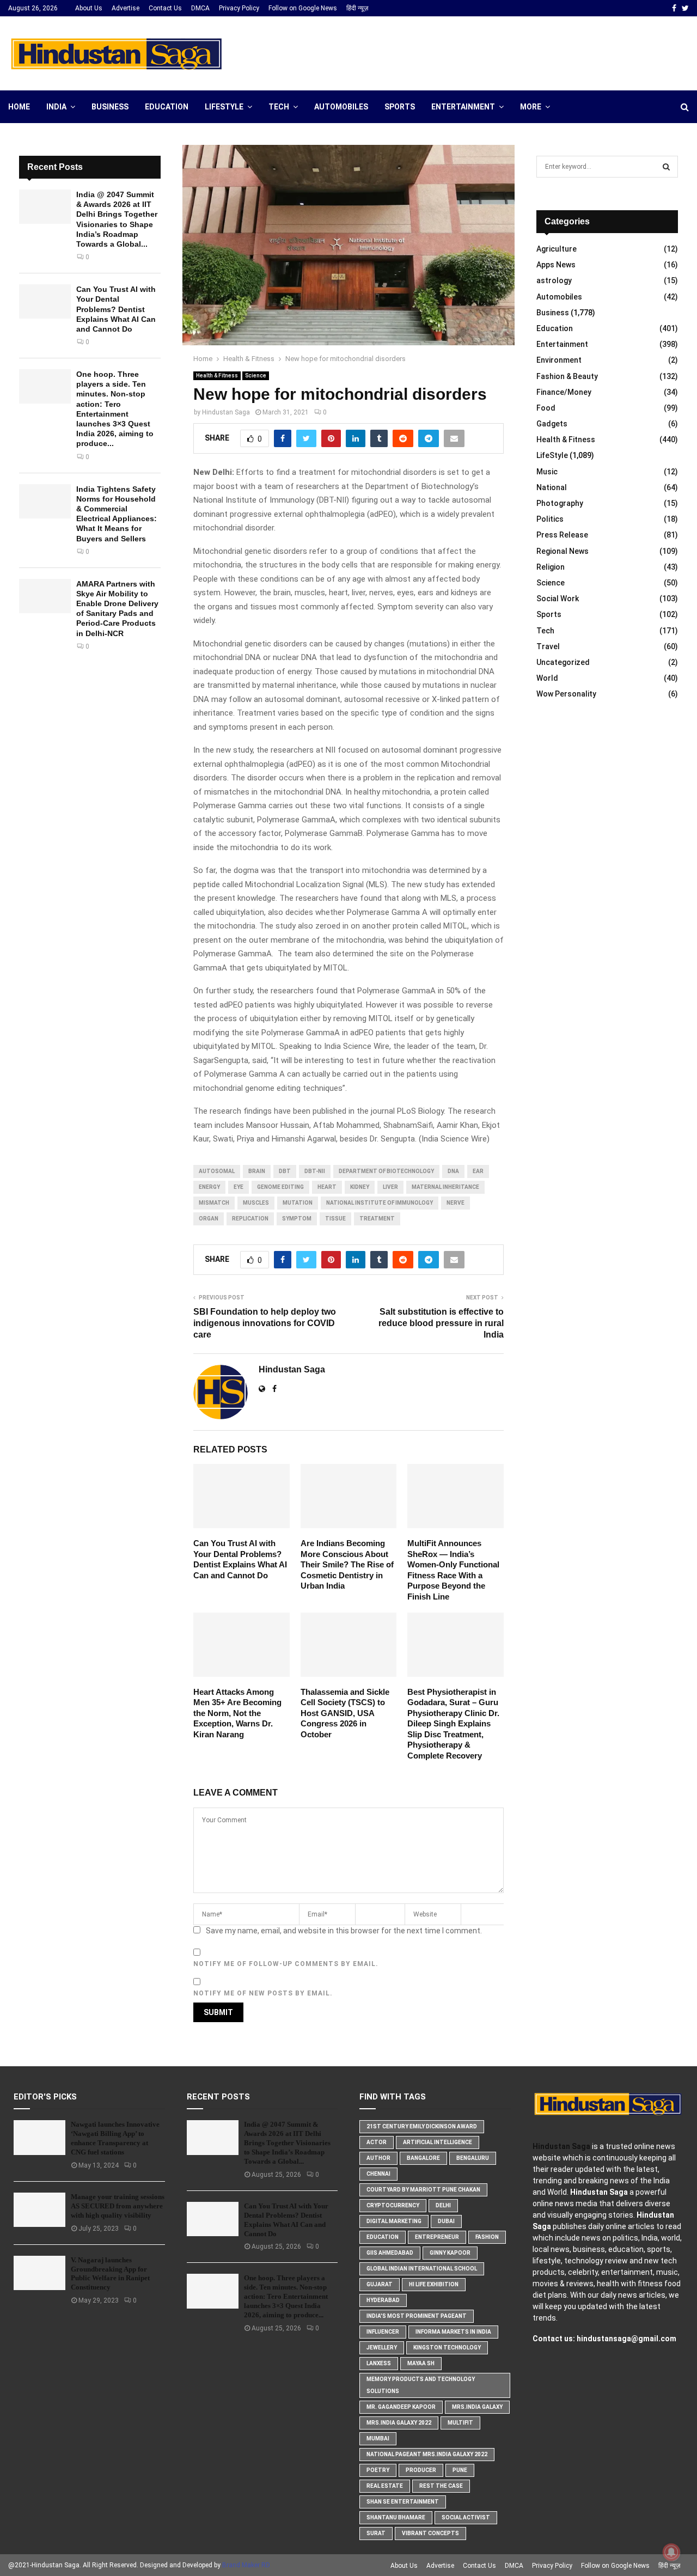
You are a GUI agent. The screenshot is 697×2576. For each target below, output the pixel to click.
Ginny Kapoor (450, 2253)
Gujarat (380, 2284)
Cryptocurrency (393, 2205)
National (552, 487)
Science (256, 376)
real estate (385, 2486)
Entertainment (463, 107)
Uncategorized (563, 662)
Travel (548, 646)
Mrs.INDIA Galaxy (477, 2407)
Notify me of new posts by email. (263, 1993)
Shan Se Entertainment (403, 2502)
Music (547, 472)
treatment (377, 1219)
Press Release (562, 535)
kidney (360, 1187)
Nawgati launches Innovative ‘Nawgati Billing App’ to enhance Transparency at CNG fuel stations (115, 2138)
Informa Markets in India (453, 2332)
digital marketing (394, 2221)
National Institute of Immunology (380, 1203)
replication (250, 1219)
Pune (460, 2470)
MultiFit (460, 2423)
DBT (285, 1171)
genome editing (280, 1187)
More (531, 107)
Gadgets (552, 424)
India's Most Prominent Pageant (417, 2316)
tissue (335, 1219)
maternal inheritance (445, 1187)
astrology (554, 280)
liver (390, 1187)
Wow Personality (566, 694)
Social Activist (466, 2517)
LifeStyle (224, 107)
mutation (298, 1203)
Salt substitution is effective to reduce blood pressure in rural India (441, 1323)
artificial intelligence (438, 2142)
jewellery (382, 2348)
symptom (297, 1219)
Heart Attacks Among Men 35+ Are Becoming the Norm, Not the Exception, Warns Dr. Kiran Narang (237, 1713)
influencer (383, 2332)
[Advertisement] (491, 52)
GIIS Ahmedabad (390, 2253)
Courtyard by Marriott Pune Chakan (423, 2190)
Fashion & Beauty (567, 376)
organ (209, 1219)
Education (167, 107)
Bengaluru (473, 2158)
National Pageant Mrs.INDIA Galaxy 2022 (427, 2454)
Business (110, 107)
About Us (89, 8)
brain (257, 1171)
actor (377, 2142)
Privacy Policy (239, 8)
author (378, 2158)
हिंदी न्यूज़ (357, 8)
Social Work (558, 599)
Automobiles (341, 107)
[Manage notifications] (671, 2552)
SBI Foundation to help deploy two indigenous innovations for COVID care (265, 1323)
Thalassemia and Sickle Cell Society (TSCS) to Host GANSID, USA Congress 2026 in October (345, 1713)
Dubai (446, 2221)
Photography (560, 503)
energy (209, 1187)
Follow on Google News (303, 8)
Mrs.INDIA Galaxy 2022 (399, 2423)
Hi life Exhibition (434, 2284)
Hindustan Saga (226, 412)
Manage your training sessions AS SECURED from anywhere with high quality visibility (118, 2206)
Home (19, 107)
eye (239, 1187)
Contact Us (165, 8)
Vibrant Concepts (430, 2533)
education (383, 2237)
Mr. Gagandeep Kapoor (401, 2407)
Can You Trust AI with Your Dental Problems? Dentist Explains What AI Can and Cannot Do (116, 309)
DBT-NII (315, 1171)
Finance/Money (564, 392)
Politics (550, 519)
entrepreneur (437, 2237)
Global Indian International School (422, 2269)
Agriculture (557, 249)
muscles (256, 1203)
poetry (378, 2470)
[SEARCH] (666, 167)
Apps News (556, 265)
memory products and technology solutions (421, 2385)
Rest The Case (441, 2486)
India (56, 107)
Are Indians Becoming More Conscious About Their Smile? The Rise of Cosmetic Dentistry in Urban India (347, 1564)
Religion (551, 567)
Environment (559, 360)
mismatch (214, 1203)
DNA (453, 1171)
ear (478, 1171)
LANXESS (379, 2363)
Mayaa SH (421, 2363)
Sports (400, 107)
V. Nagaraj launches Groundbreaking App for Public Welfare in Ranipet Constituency (110, 2274)
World (547, 678)
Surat (376, 2533)
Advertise (126, 8)
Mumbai (378, 2438)
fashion (487, 2237)
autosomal (217, 1171)
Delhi (443, 2205)
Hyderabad (383, 2300)
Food (546, 408)
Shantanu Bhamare (396, 2517)
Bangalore (423, 2158)
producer (421, 2470)
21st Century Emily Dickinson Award (422, 2126)
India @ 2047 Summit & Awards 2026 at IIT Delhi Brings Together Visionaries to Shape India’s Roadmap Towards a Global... (287, 2143)
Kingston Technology (447, 2348)
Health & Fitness (217, 376)
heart (327, 1187)
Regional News (563, 551)
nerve (456, 1203)
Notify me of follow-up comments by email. (286, 1964)
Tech (279, 107)
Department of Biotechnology (386, 1171)
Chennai (378, 2174)
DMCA (200, 8)
